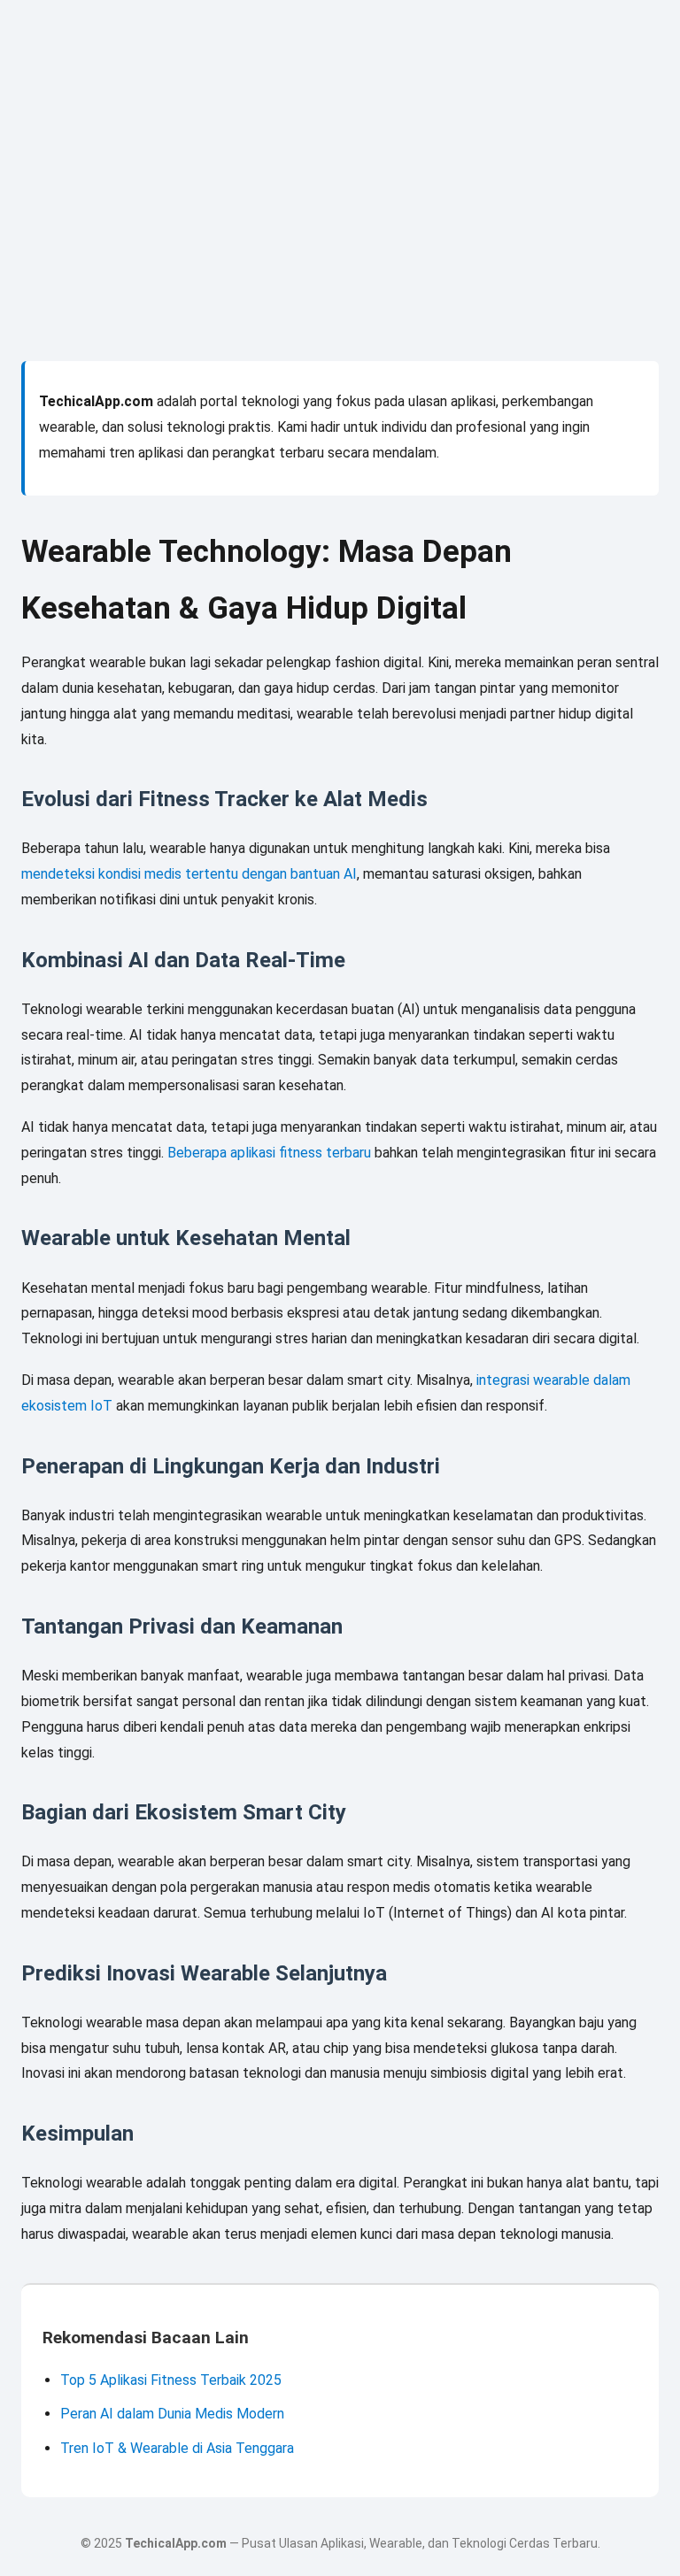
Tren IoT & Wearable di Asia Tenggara (177, 2448)
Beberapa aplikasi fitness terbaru (269, 1153)
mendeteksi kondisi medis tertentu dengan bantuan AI (189, 874)
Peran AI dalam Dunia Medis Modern (172, 2414)
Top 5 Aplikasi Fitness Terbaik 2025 (171, 2380)
